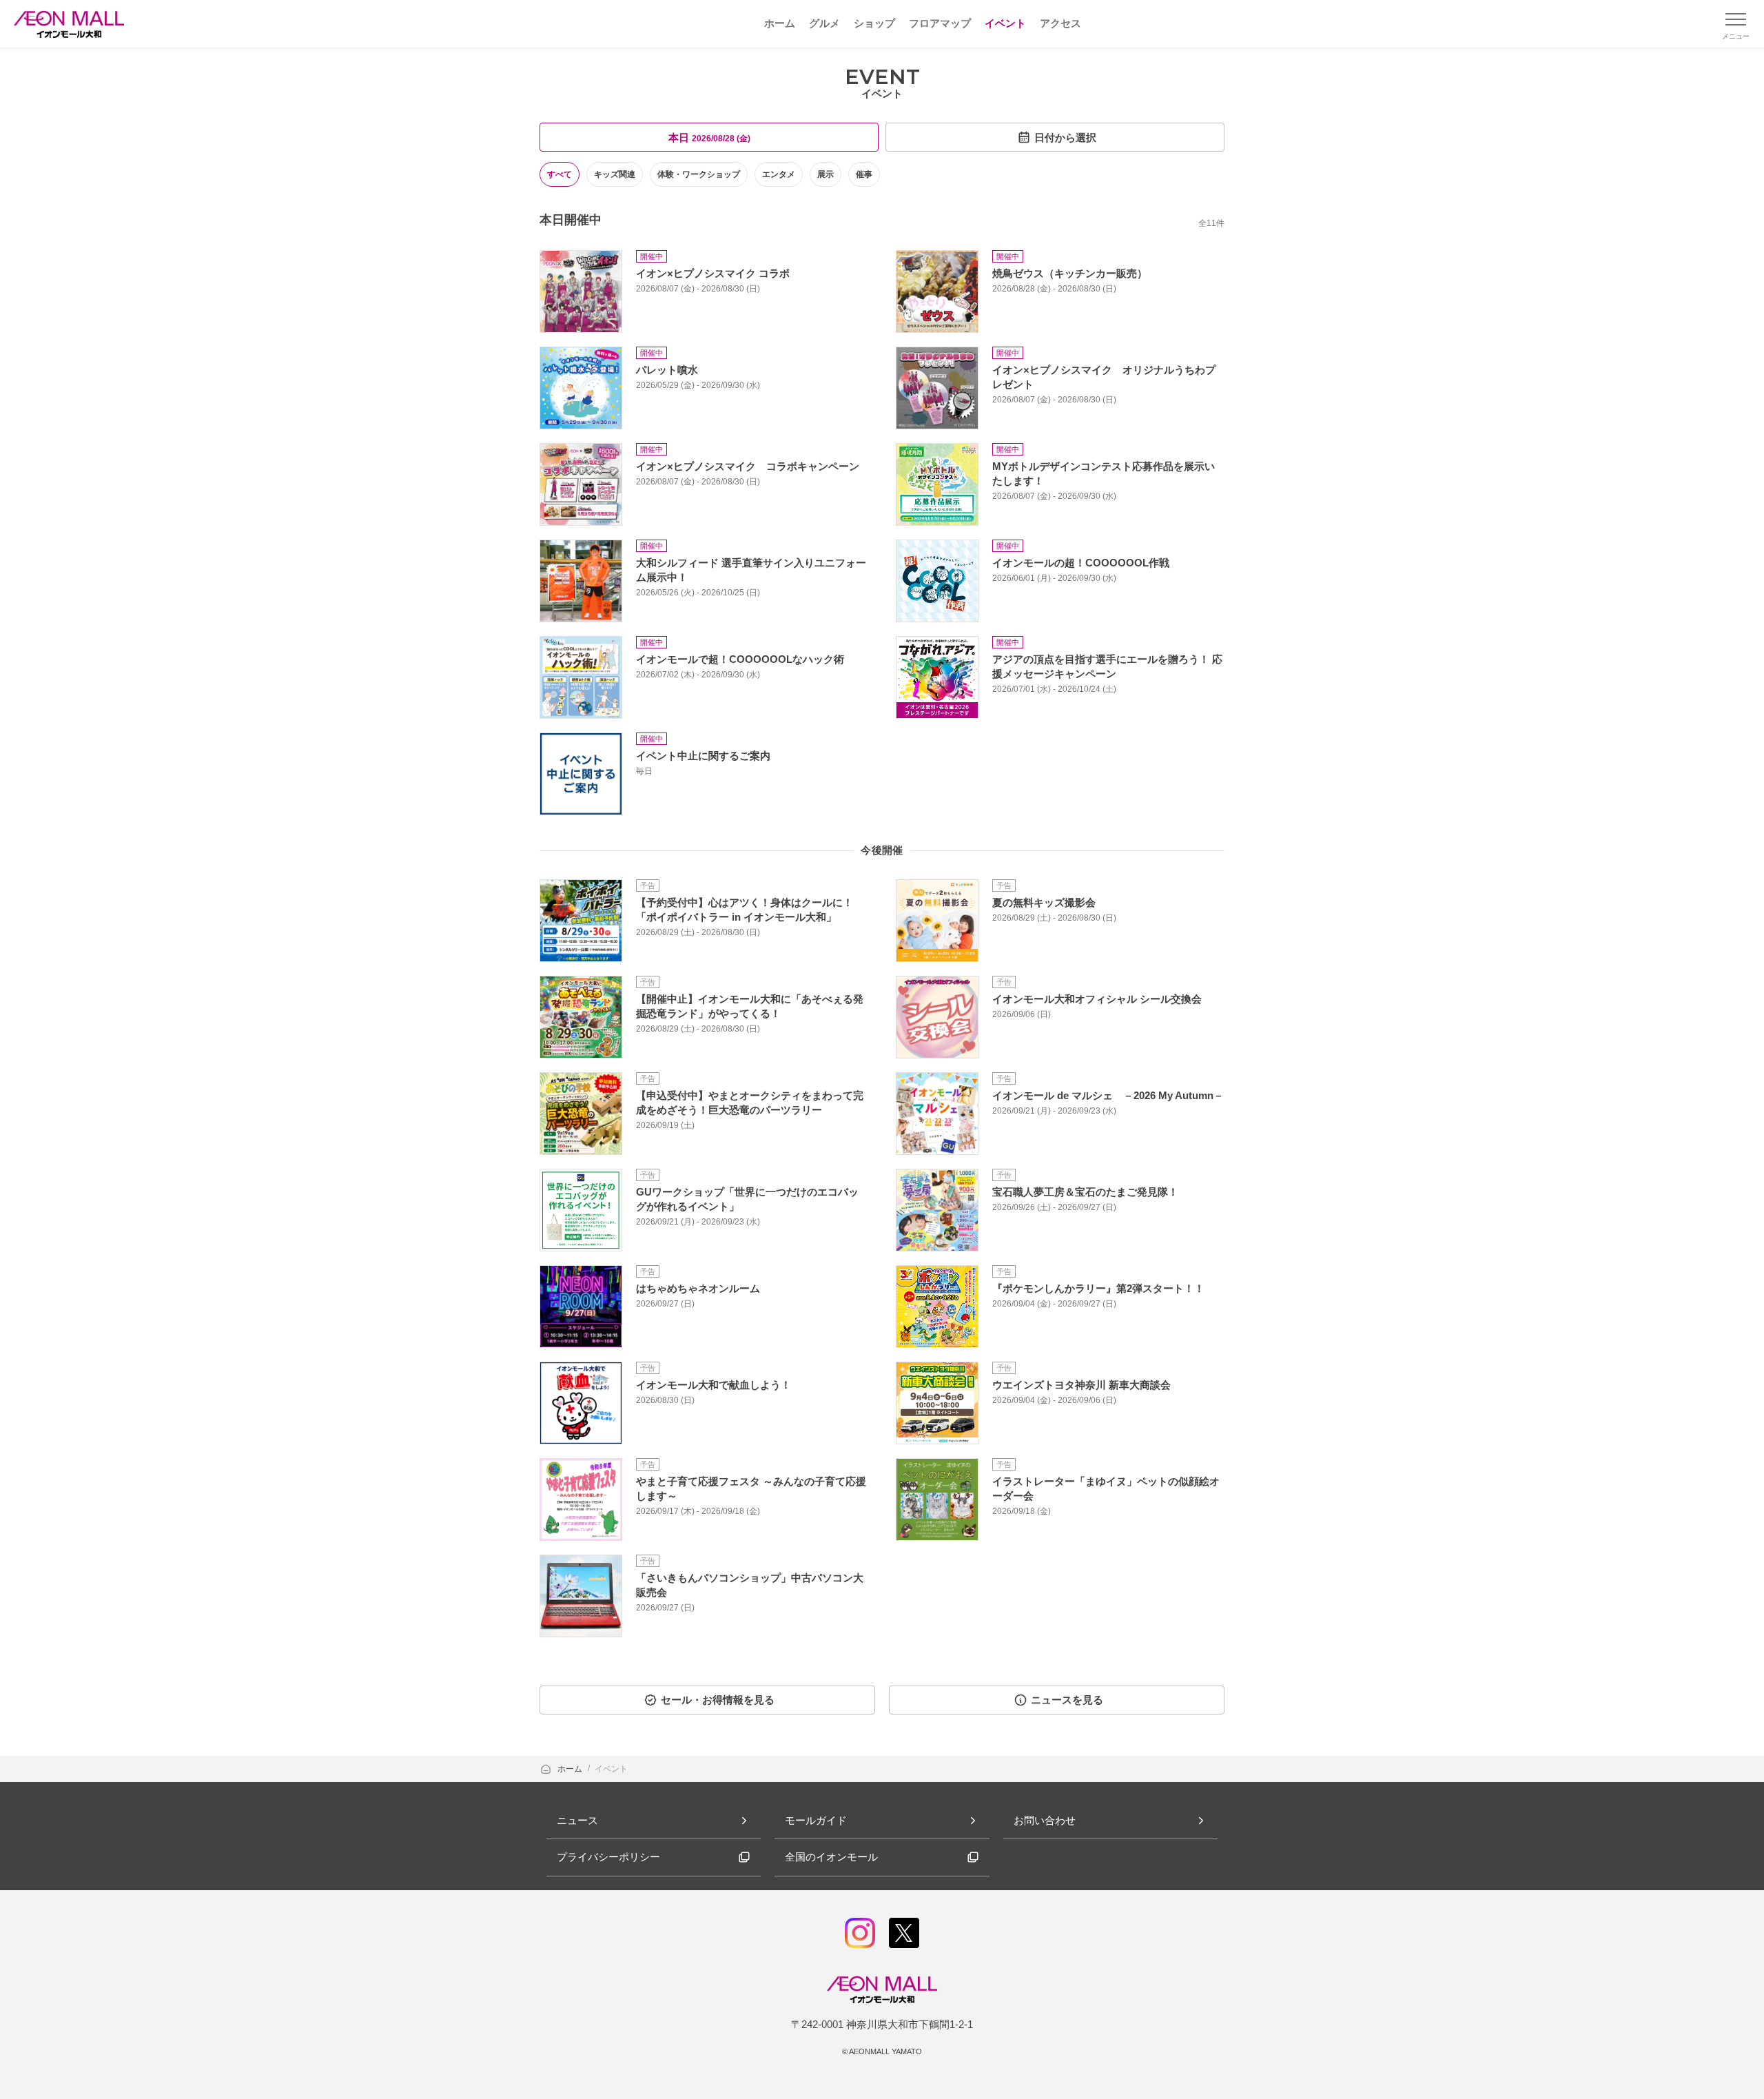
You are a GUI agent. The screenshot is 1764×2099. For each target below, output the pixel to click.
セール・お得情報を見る (718, 1700)
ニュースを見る (1067, 1700)
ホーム (571, 1769)
